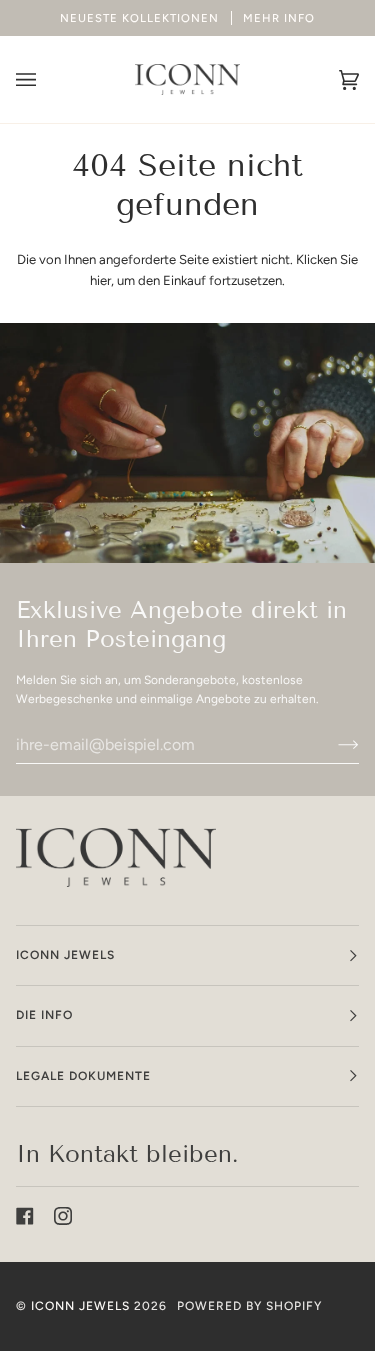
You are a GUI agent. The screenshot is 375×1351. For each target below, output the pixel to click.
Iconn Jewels (80, 1306)
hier (100, 280)
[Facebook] (25, 1216)
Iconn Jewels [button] (65, 955)
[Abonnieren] (332, 744)
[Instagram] (63, 1216)
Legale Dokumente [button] (83, 1076)
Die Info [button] (44, 1015)
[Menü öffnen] (46, 79)
